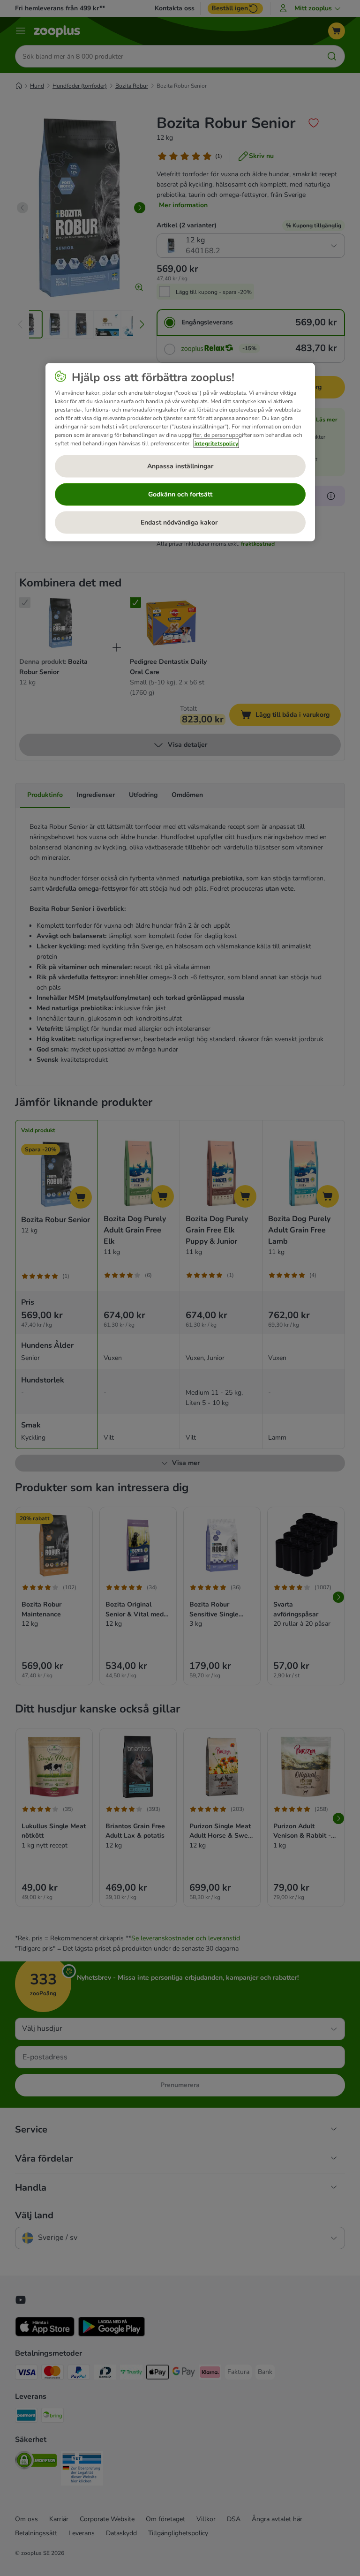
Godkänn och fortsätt (180, 494)
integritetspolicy (216, 443)
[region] (180, 452)
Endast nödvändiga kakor (180, 522)
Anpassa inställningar (180, 466)
